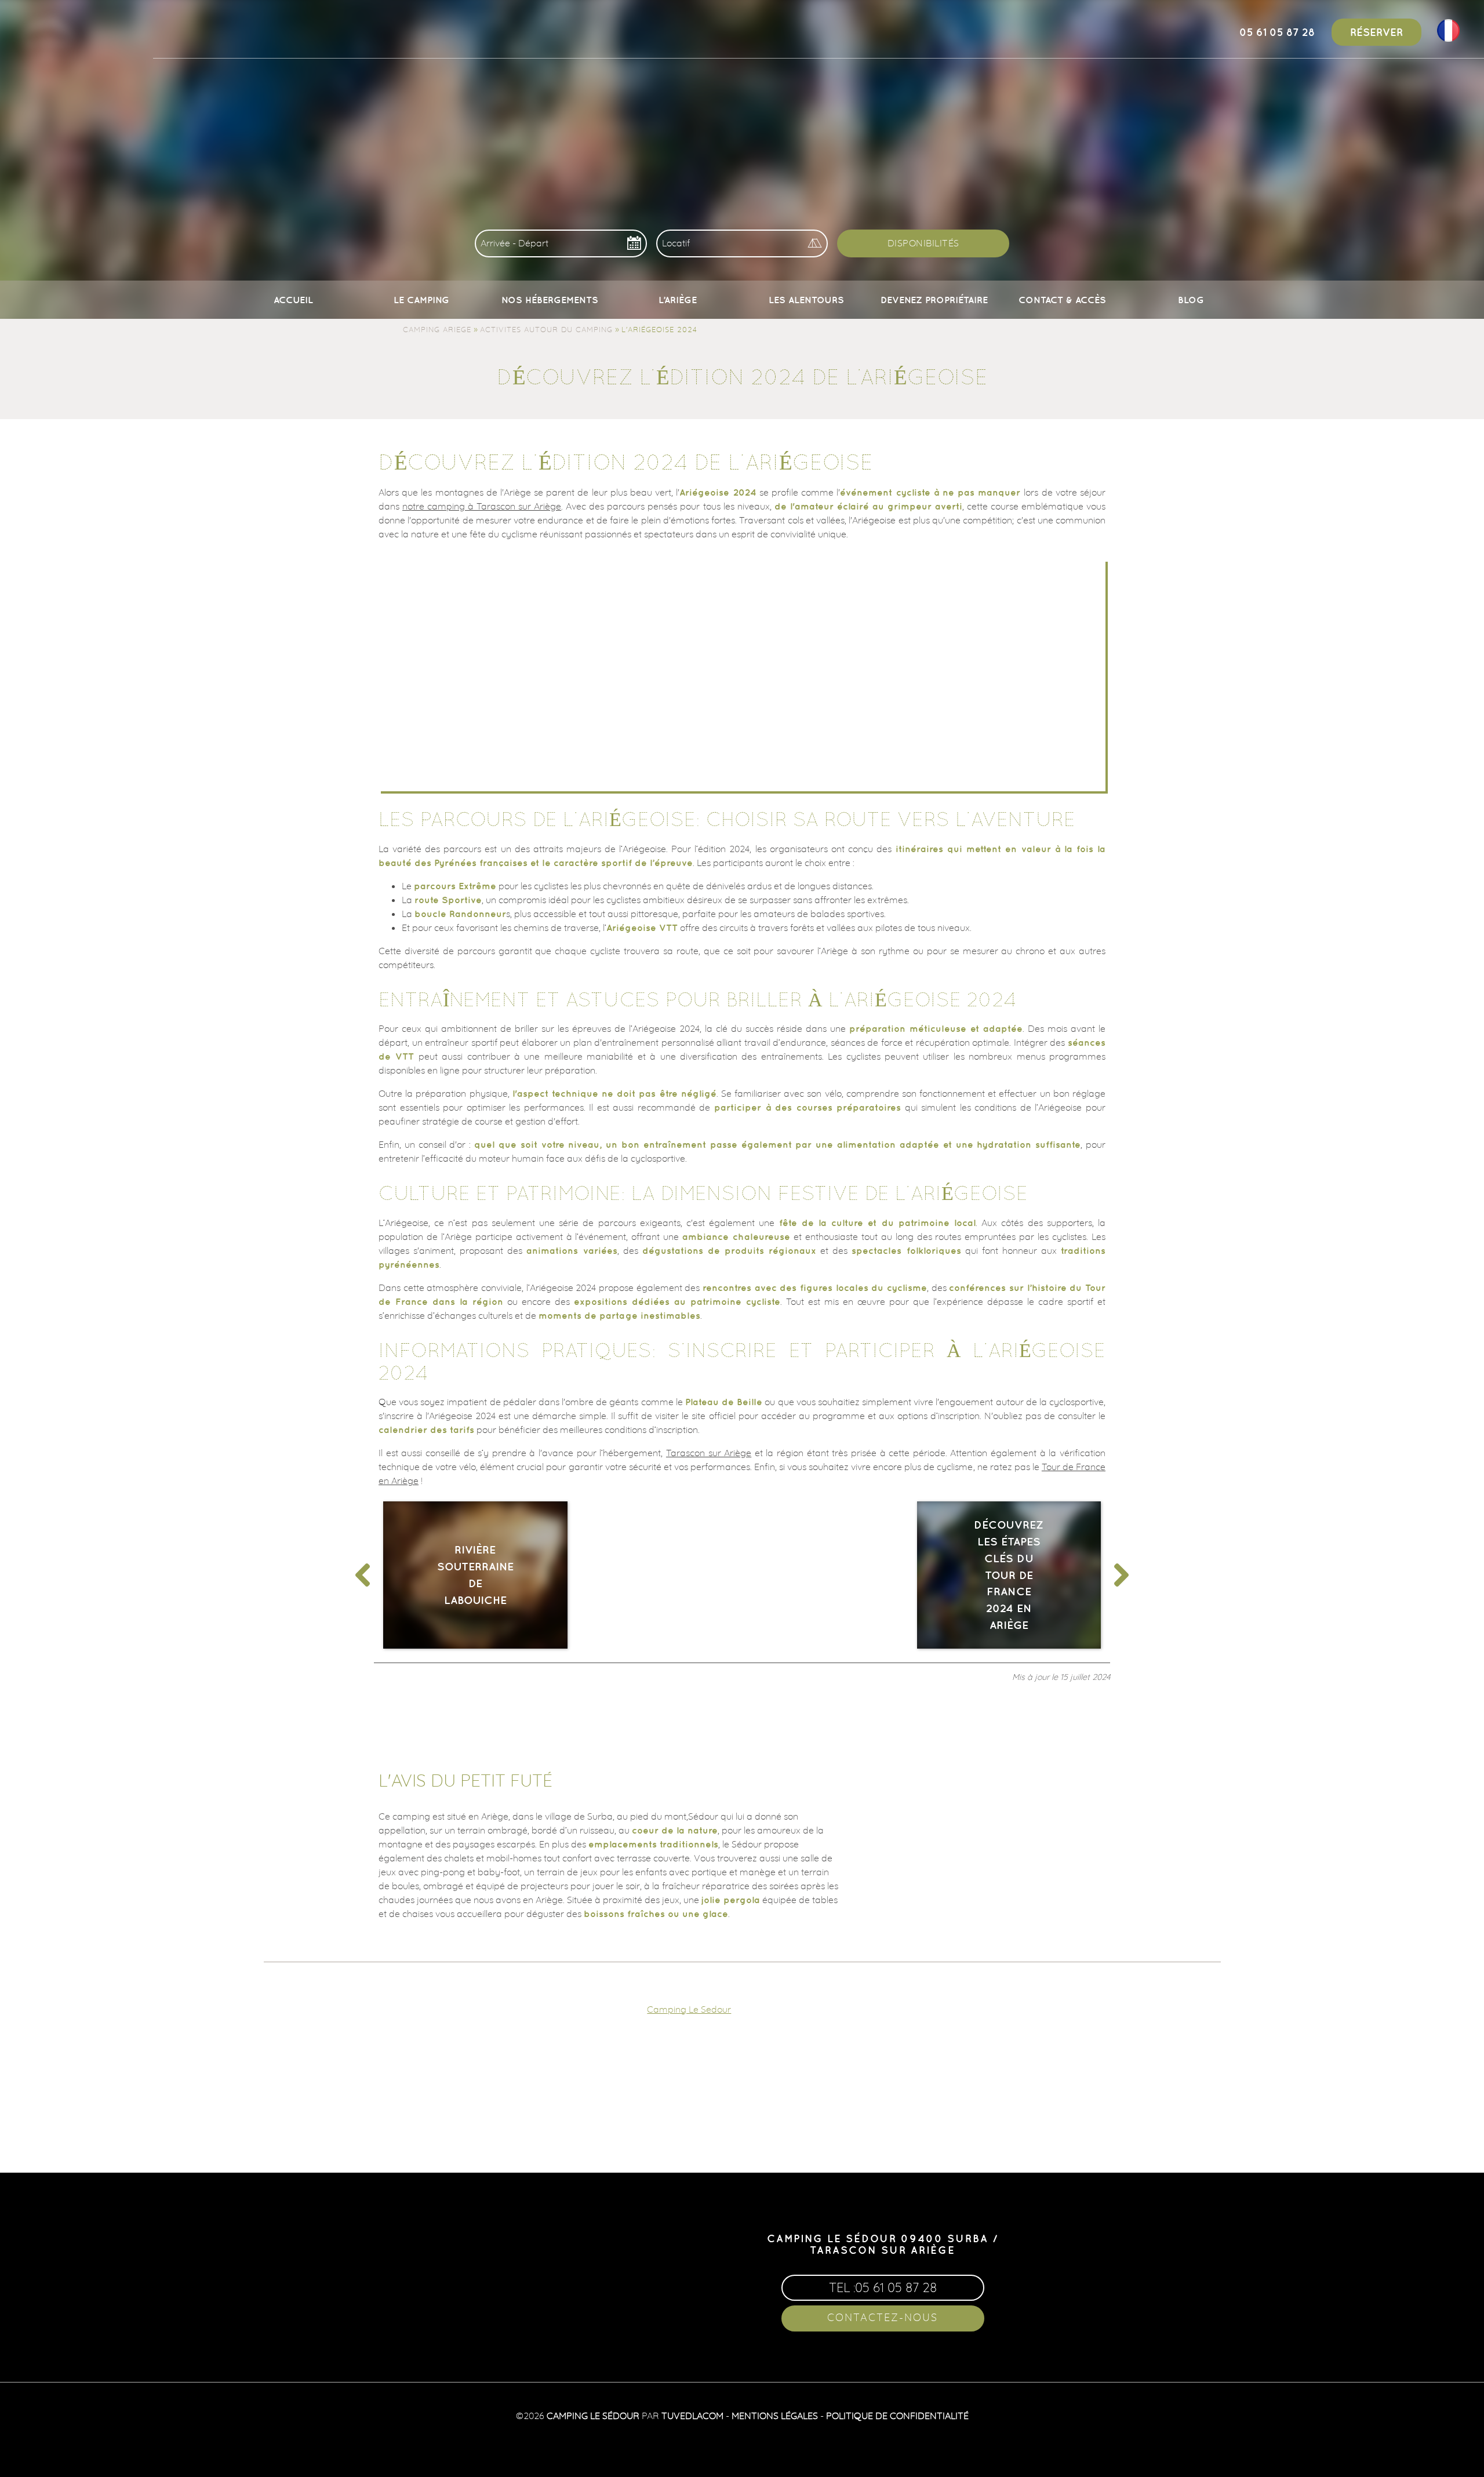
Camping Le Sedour (689, 2009)
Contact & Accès (1062, 300)
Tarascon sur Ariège (709, 1453)
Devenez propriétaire (934, 300)
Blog (1191, 300)
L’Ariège (678, 300)
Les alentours (806, 300)
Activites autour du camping (546, 329)
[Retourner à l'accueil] (48, 30)
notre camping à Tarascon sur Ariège (482, 506)
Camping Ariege (437, 329)
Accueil (293, 300)
